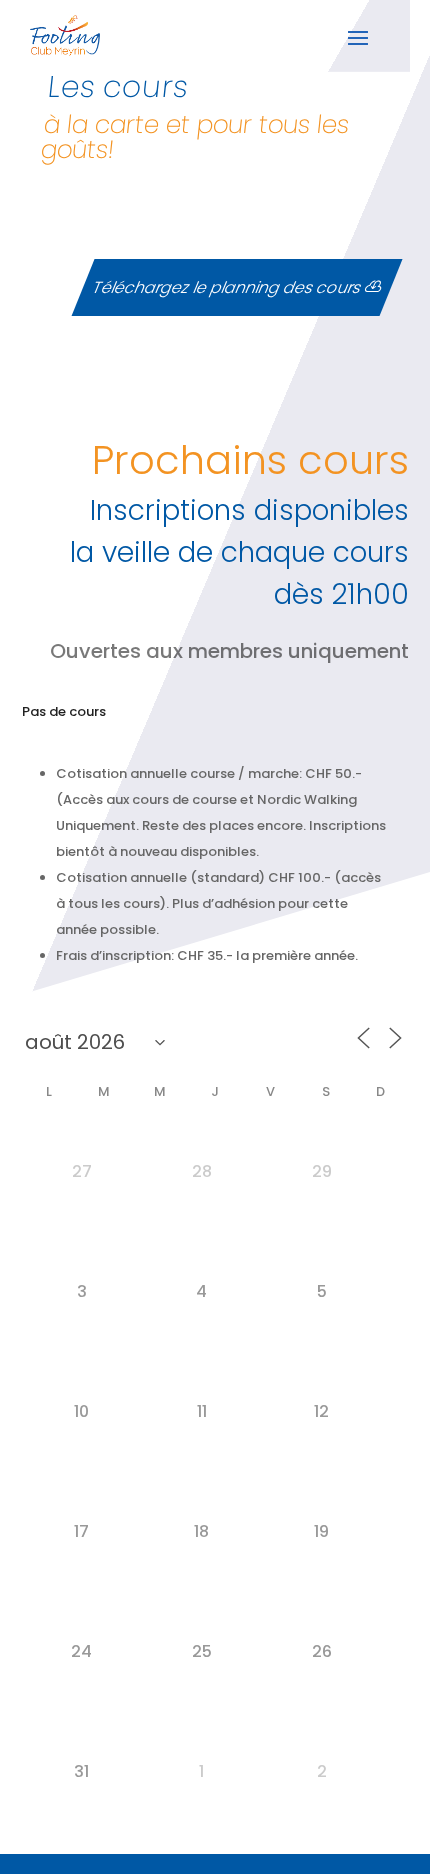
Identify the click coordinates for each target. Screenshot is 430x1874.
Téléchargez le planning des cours (226, 287)
